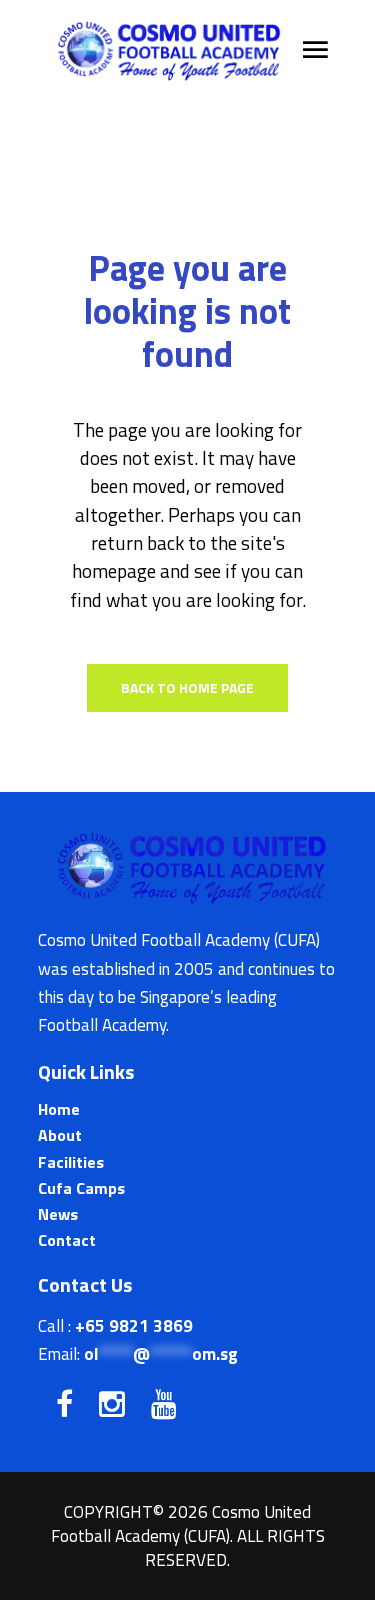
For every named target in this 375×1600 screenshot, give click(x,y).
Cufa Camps (81, 1188)
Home (59, 1109)
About (60, 1135)
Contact (67, 1240)
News (58, 1214)
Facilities (71, 1162)
